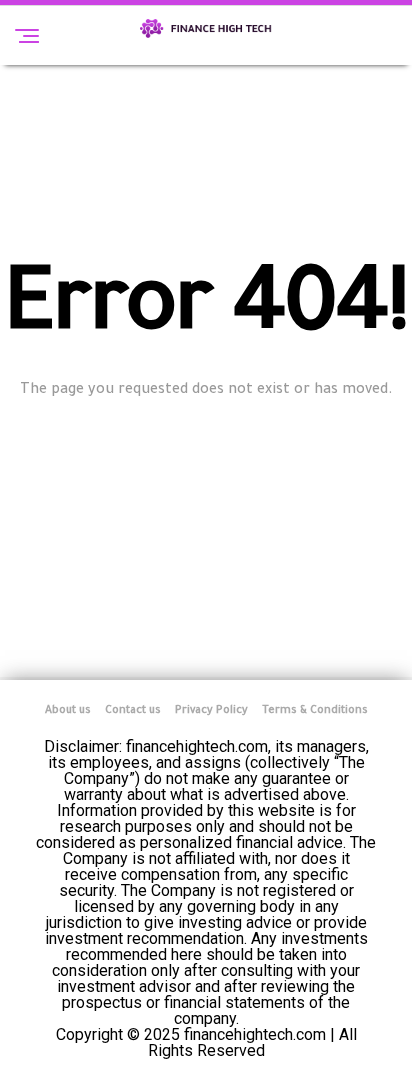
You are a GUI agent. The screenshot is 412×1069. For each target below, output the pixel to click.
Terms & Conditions (315, 711)
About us (68, 711)
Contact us (133, 711)
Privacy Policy (211, 711)
